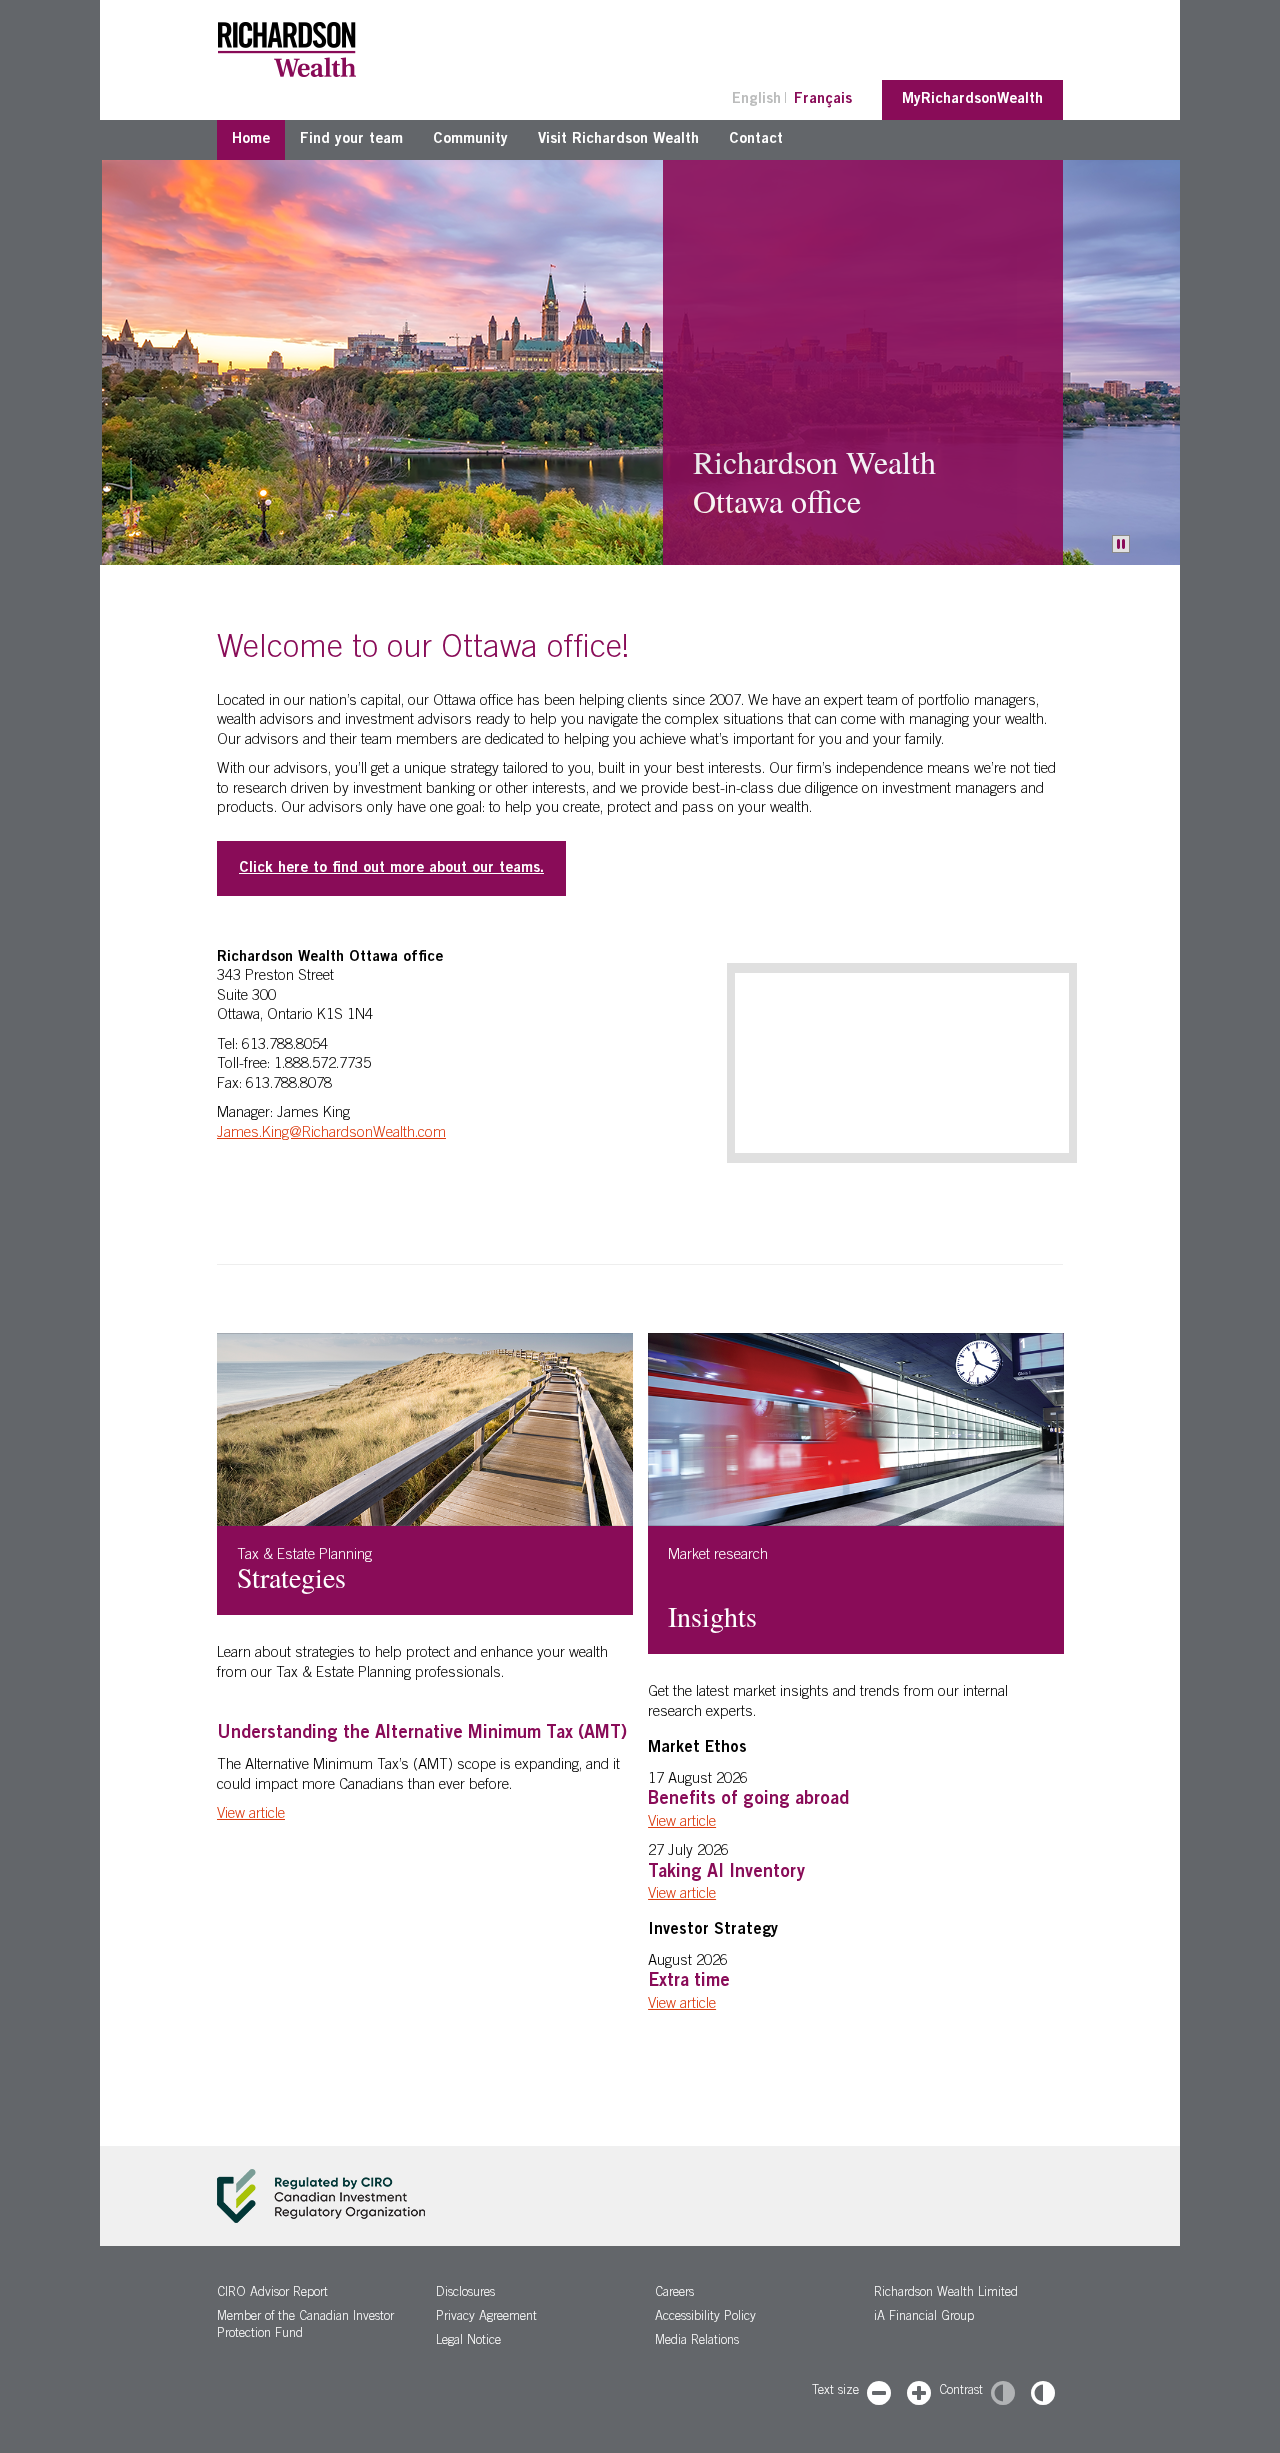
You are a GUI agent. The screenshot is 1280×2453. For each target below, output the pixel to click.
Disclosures (465, 2293)
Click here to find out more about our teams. (391, 868)
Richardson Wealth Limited (946, 2293)
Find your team (351, 139)
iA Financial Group (924, 2317)
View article (251, 1814)
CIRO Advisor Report (272, 2293)
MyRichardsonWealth (972, 99)
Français (823, 99)
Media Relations (697, 2341)
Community (470, 139)
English (756, 99)
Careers (674, 2293)
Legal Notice (468, 2341)
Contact (756, 139)
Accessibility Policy (705, 2317)
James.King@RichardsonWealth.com (331, 1133)
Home (251, 139)
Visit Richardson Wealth (618, 139)
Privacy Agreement (486, 2317)
